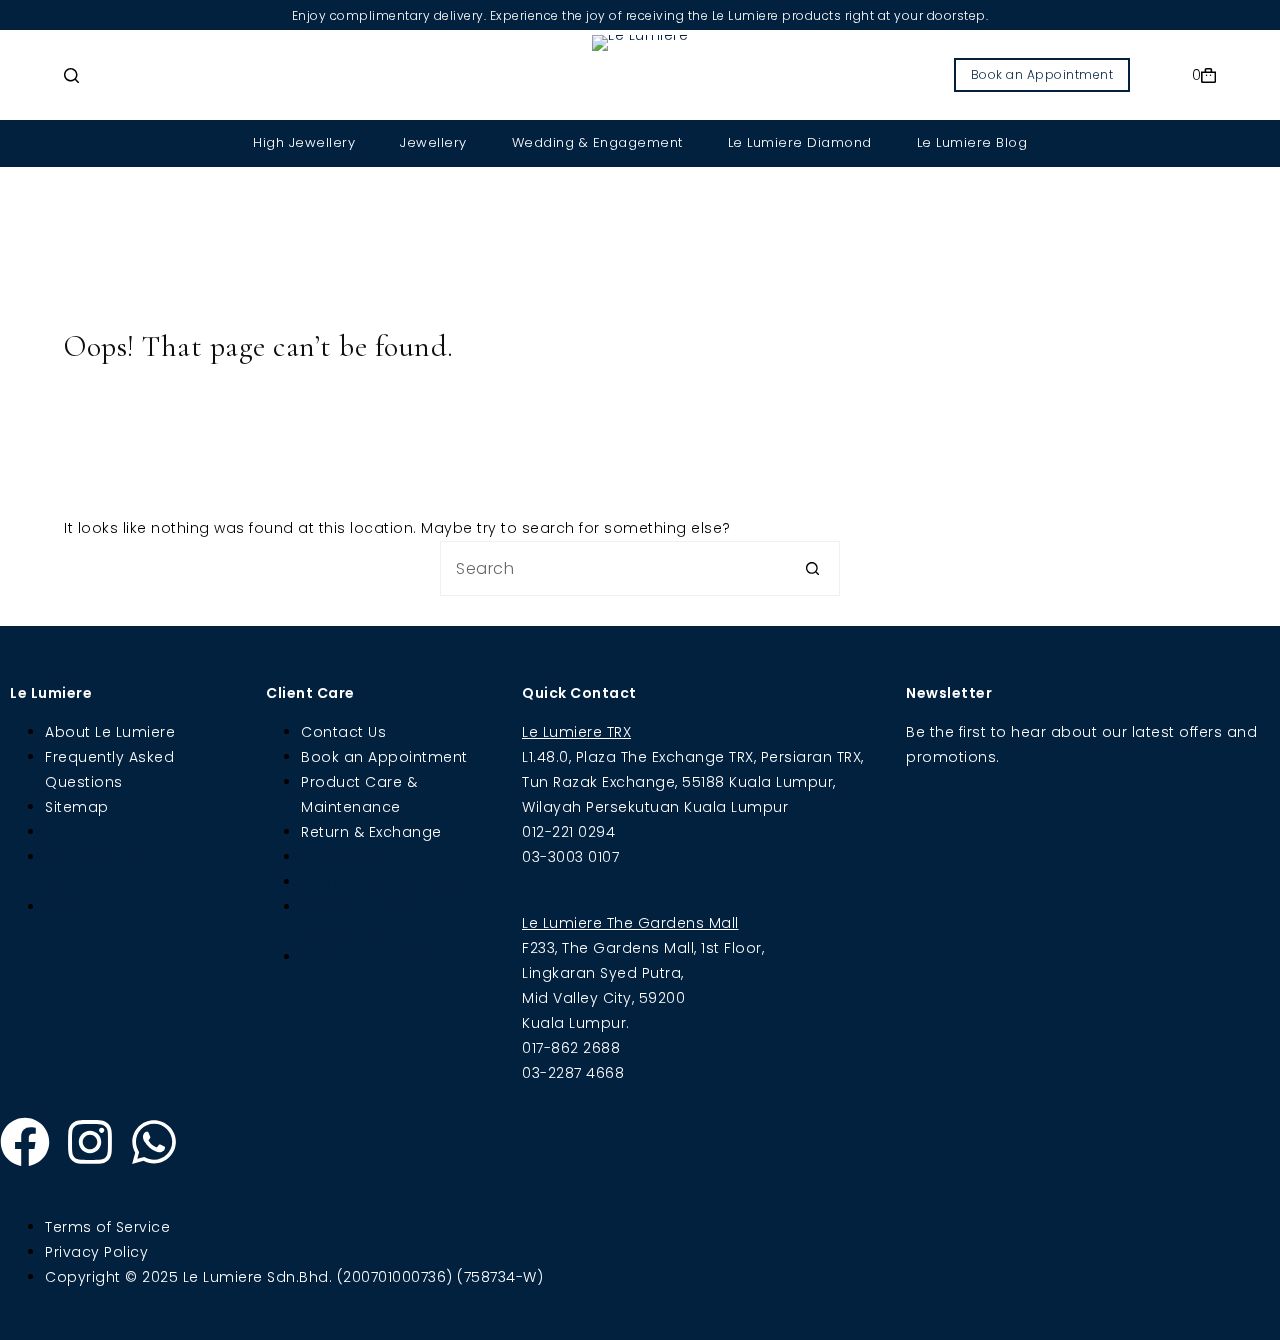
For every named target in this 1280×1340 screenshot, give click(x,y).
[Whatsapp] (154, 1142)
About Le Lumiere (110, 732)
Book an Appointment (1042, 74)
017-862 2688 (571, 1048)
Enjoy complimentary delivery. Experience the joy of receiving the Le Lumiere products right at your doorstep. (640, 15)
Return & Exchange (371, 832)
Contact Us (343, 732)
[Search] (71, 75)
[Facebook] (25, 1142)
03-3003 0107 (570, 857)
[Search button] (812, 568)
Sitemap (77, 807)
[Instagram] (90, 1142)
